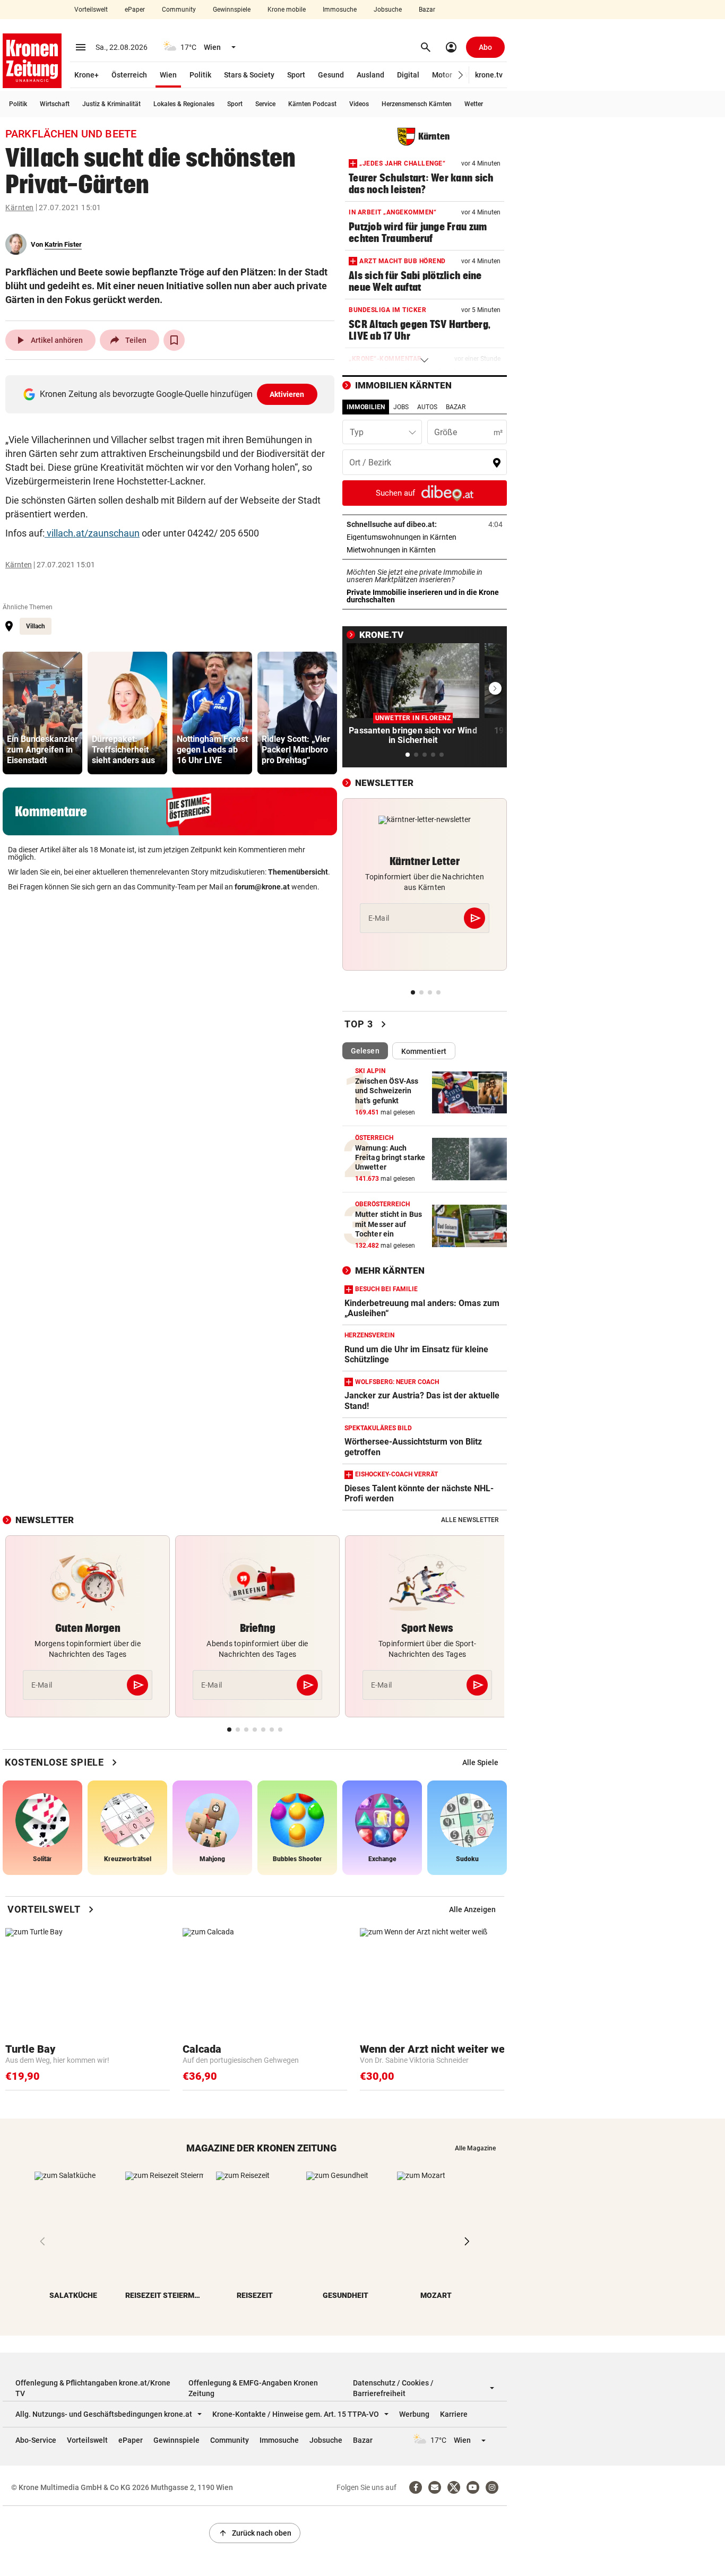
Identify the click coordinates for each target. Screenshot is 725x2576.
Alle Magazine (475, 2148)
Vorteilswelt (91, 10)
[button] (461, 75)
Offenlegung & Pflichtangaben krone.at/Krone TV (93, 2388)
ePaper (135, 10)
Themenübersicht (298, 872)
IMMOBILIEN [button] (366, 407)
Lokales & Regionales (184, 104)
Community (179, 10)
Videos (359, 104)
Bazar (427, 10)
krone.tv (489, 75)
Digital (408, 75)
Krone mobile (287, 10)
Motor (442, 75)
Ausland (370, 75)
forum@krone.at (262, 887)
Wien (168, 75)
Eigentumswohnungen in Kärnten (425, 537)
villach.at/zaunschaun (92, 533)
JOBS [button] (401, 407)
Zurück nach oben (255, 2533)
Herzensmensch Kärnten (417, 104)
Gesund (331, 75)
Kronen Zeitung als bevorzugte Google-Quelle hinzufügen (172, 394)
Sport (296, 75)
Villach (36, 626)
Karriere (454, 2414)
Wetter (474, 104)
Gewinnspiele (232, 10)
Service (265, 104)
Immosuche (340, 10)
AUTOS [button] (427, 407)
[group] (42, 713)
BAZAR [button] (456, 407)
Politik (200, 75)
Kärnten (20, 208)
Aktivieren (287, 394)
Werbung (414, 2414)
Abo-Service (36, 2440)
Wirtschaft (55, 104)
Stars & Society (249, 75)
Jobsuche (388, 10)
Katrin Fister (63, 244)
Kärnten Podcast (312, 104)
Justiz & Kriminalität (111, 104)
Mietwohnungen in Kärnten (424, 550)
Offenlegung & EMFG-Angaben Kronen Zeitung (253, 2388)
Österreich (129, 75)
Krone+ (87, 75)
